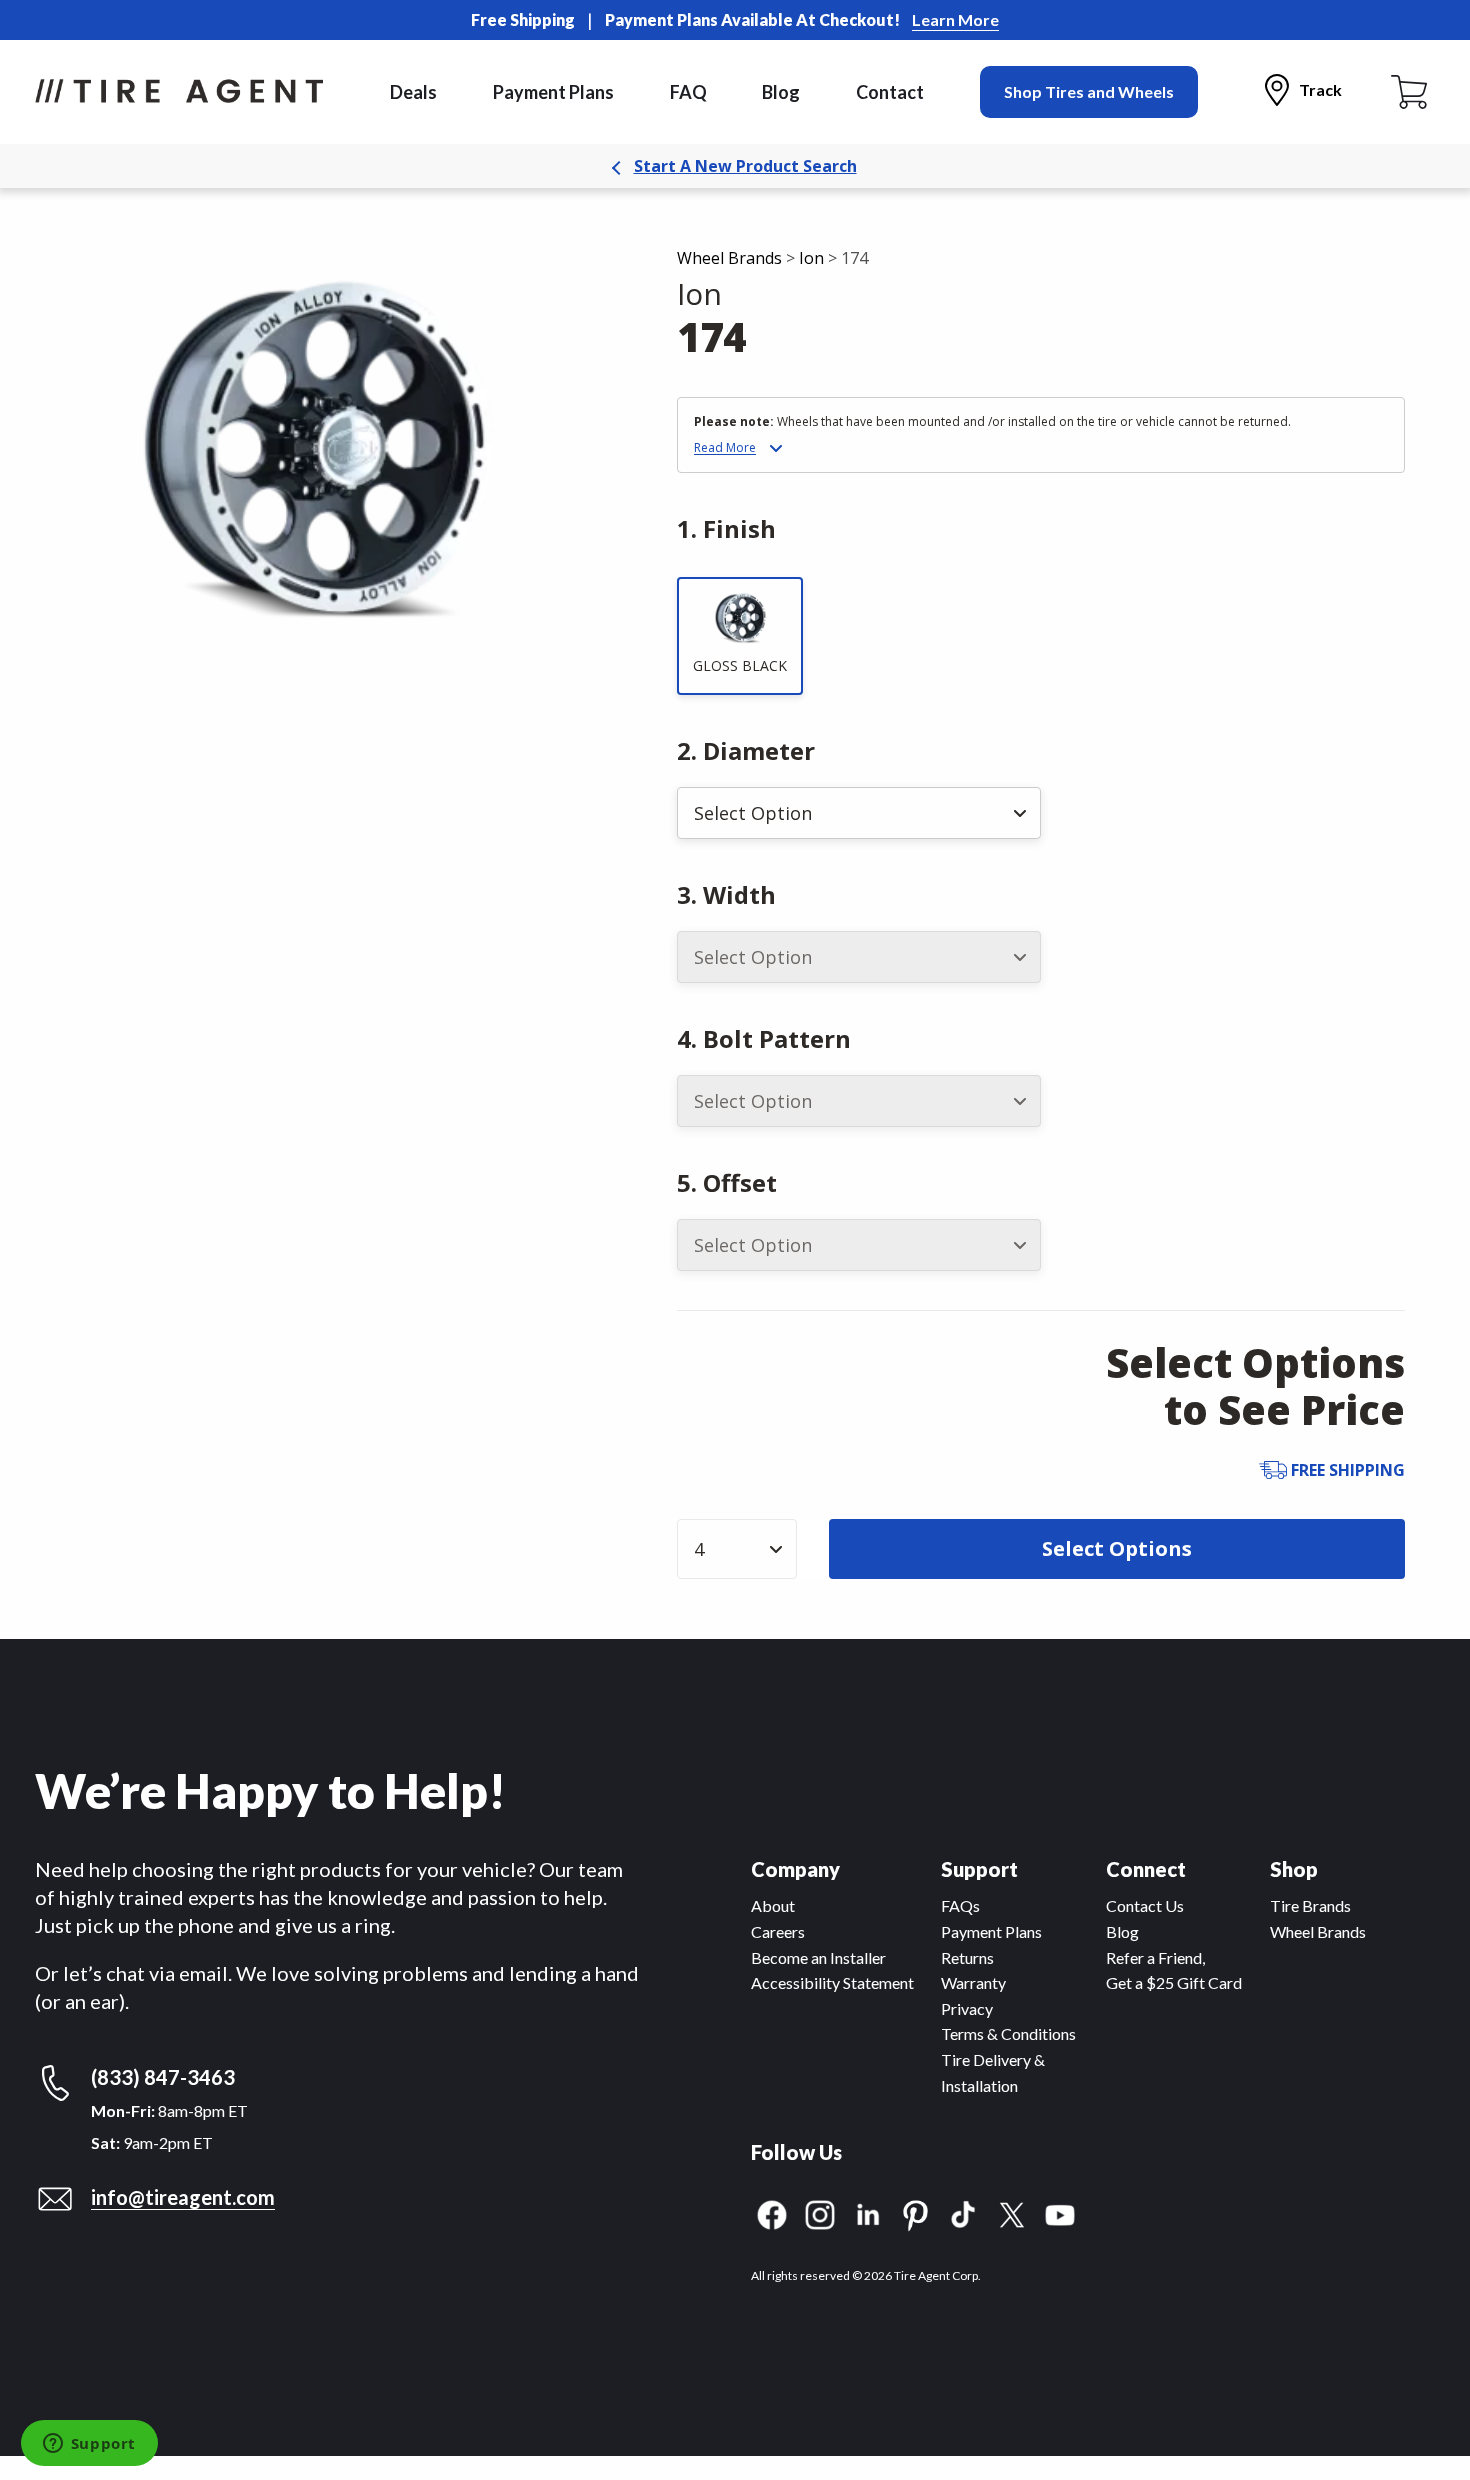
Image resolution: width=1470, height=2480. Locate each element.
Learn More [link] (955, 19)
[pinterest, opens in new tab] (916, 2212)
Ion (811, 258)
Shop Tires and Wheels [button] (1089, 91)
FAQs (960, 1905)
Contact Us (1145, 1905)
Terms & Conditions (1008, 2033)
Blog (781, 92)
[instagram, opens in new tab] (820, 2212)
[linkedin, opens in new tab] (868, 2212)
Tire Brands (1310, 1905)
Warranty (973, 1982)
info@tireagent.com (183, 2197)
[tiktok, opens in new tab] (964, 2212)
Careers (778, 1931)
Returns (967, 1957)
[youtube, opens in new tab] (1060, 2212)
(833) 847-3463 (163, 2077)
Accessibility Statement (832, 1982)
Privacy (967, 2008)
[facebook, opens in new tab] (772, 2212)
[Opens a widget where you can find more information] (89, 2445)
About (773, 1905)
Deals (413, 92)
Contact (890, 92)
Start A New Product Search (745, 166)
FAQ (688, 92)
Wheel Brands (729, 258)
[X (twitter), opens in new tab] (1012, 2212)
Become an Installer (818, 1957)
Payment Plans (553, 92)
